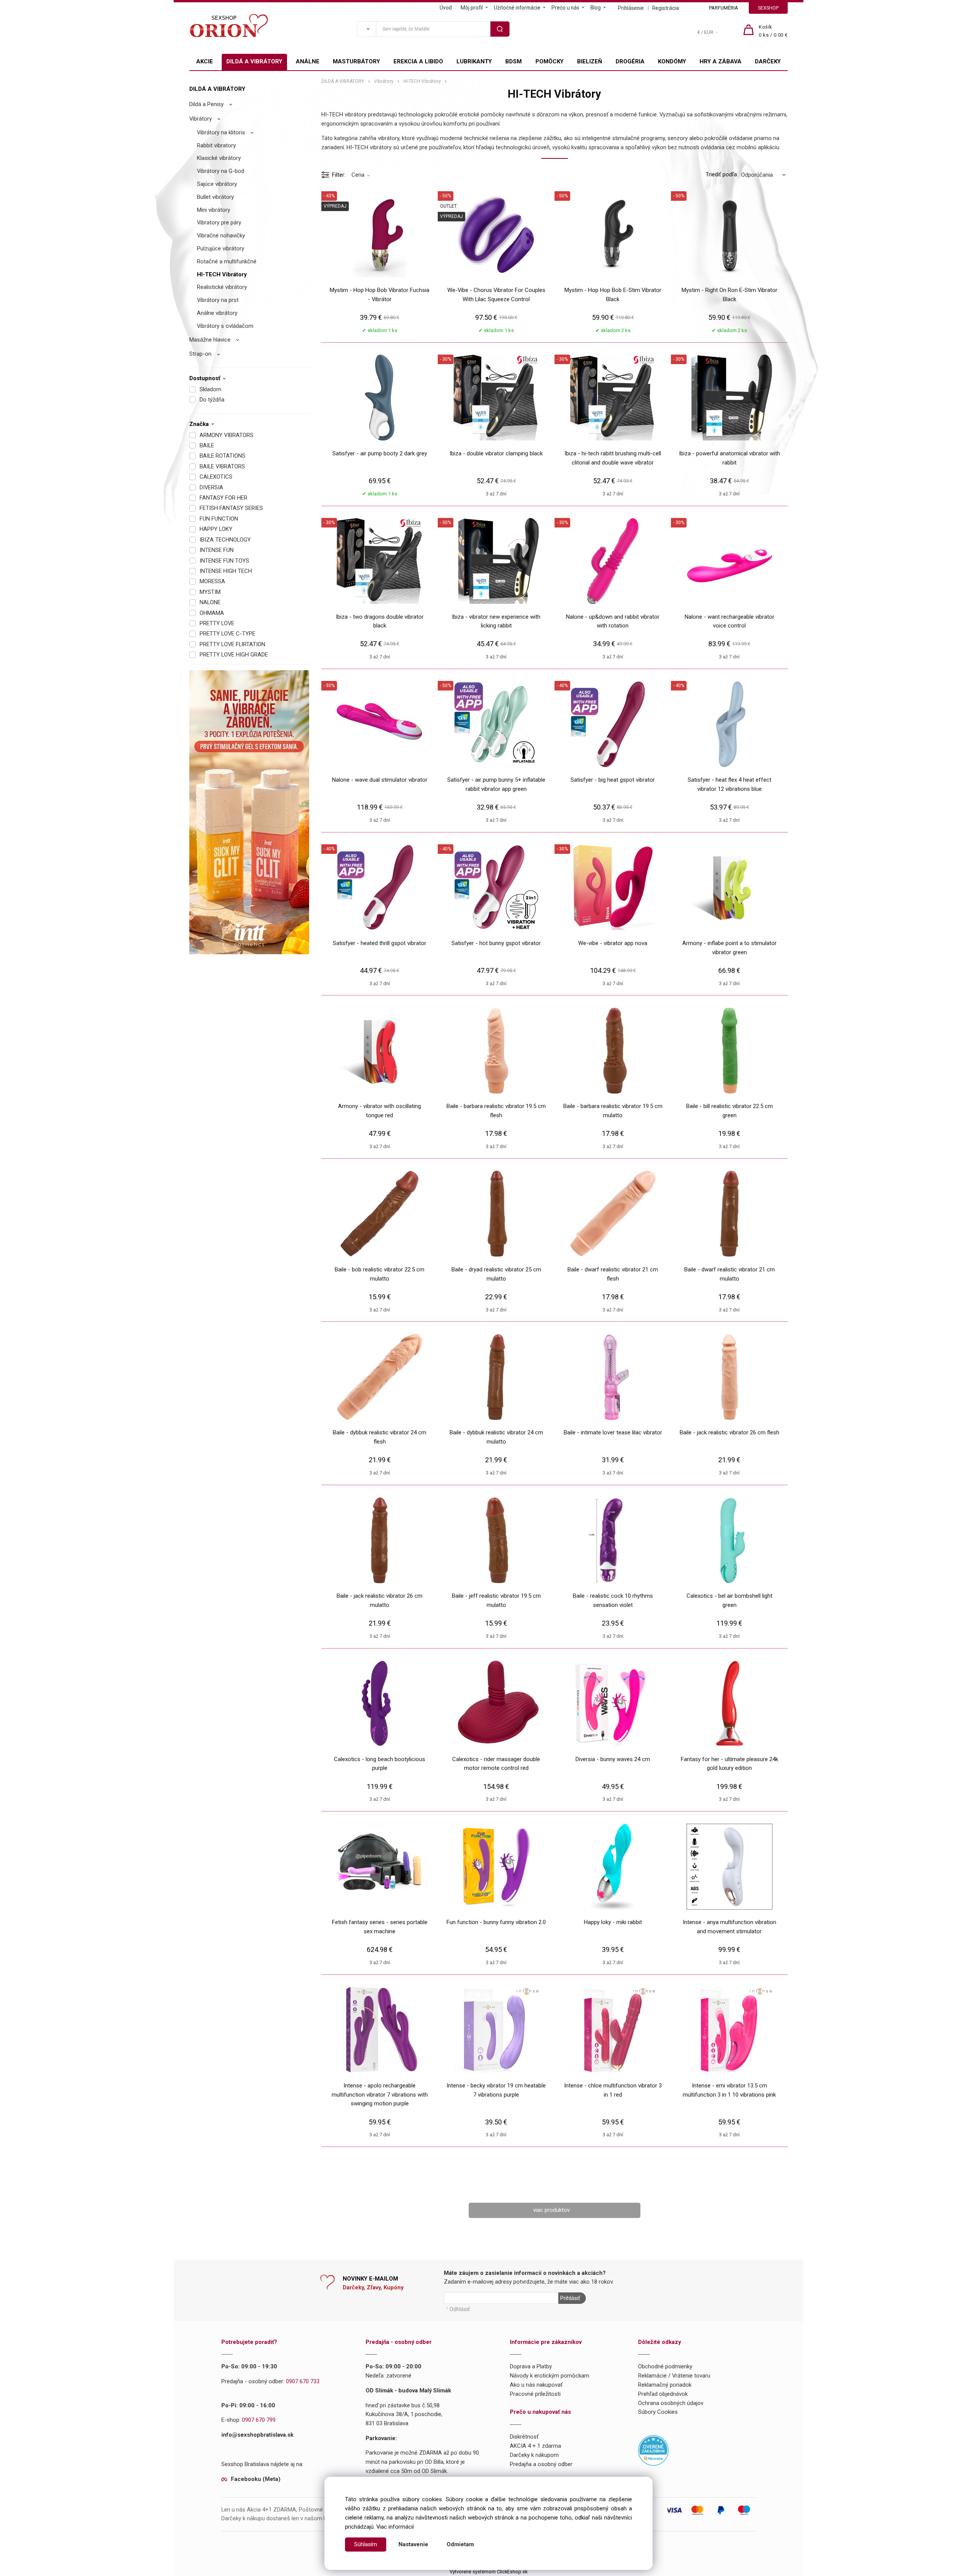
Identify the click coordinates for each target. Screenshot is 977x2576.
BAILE (207, 445)
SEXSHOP (768, 8)
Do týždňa (212, 400)
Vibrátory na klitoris (221, 132)
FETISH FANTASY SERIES (231, 508)
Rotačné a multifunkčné (227, 261)
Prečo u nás (565, 8)
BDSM (513, 61)
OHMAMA (212, 613)
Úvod (446, 8)
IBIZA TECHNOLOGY (225, 540)
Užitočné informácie (517, 8)
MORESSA (212, 581)
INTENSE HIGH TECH (226, 571)
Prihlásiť (570, 2298)
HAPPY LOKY (216, 529)
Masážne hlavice (210, 340)
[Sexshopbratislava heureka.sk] (653, 2450)
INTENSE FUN (217, 550)
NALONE (210, 602)
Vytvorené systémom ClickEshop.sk (488, 2572)
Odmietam (460, 2544)
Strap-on (200, 354)
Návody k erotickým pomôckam (550, 2376)
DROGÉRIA (630, 61)
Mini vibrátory (214, 210)
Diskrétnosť (524, 2437)
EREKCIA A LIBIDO (418, 61)
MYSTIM (210, 592)
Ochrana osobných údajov (671, 2403)
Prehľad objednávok (663, 2394)
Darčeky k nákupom (534, 2455)
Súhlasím (366, 2544)
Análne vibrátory (217, 313)
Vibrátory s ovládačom (225, 326)
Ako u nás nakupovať (536, 2385)
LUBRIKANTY (474, 61)
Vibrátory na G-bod (221, 171)
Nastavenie (413, 2544)
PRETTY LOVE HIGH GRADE (234, 655)
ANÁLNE (308, 61)
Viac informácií (395, 2527)
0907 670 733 (303, 2381)
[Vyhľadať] (366, 29)
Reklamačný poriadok (665, 2385)
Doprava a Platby (531, 2366)
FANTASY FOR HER (223, 498)
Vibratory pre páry (219, 223)
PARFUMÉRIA (724, 8)
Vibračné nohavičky (221, 236)
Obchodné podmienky (665, 2366)
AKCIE (205, 61)
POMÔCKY (550, 61)
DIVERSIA (211, 487)
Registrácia (666, 8)
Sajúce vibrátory (217, 184)
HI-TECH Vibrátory (222, 274)
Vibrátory (201, 119)
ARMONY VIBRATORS (227, 435)
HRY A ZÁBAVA (721, 61)
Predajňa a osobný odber (541, 2464)
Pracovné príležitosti (535, 2394)
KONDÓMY (672, 61)
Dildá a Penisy (206, 104)
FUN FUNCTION (219, 519)
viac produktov (551, 2210)
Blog (596, 8)
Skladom (210, 389)
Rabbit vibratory (216, 145)
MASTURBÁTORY (356, 61)
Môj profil (472, 8)
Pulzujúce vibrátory (221, 248)
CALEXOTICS (216, 477)
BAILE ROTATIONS (222, 456)
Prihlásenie (631, 8)
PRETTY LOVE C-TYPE (227, 634)
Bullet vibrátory (215, 197)
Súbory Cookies (658, 2412)
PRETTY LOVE (217, 623)
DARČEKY (768, 61)
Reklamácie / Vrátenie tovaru (674, 2376)
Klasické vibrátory (219, 158)
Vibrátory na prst (218, 300)
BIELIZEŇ (590, 61)
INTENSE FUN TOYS (224, 561)
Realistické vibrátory (222, 287)
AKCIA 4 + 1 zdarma (535, 2446)
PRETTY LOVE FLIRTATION (232, 644)
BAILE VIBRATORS (222, 466)
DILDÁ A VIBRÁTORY (254, 61)
